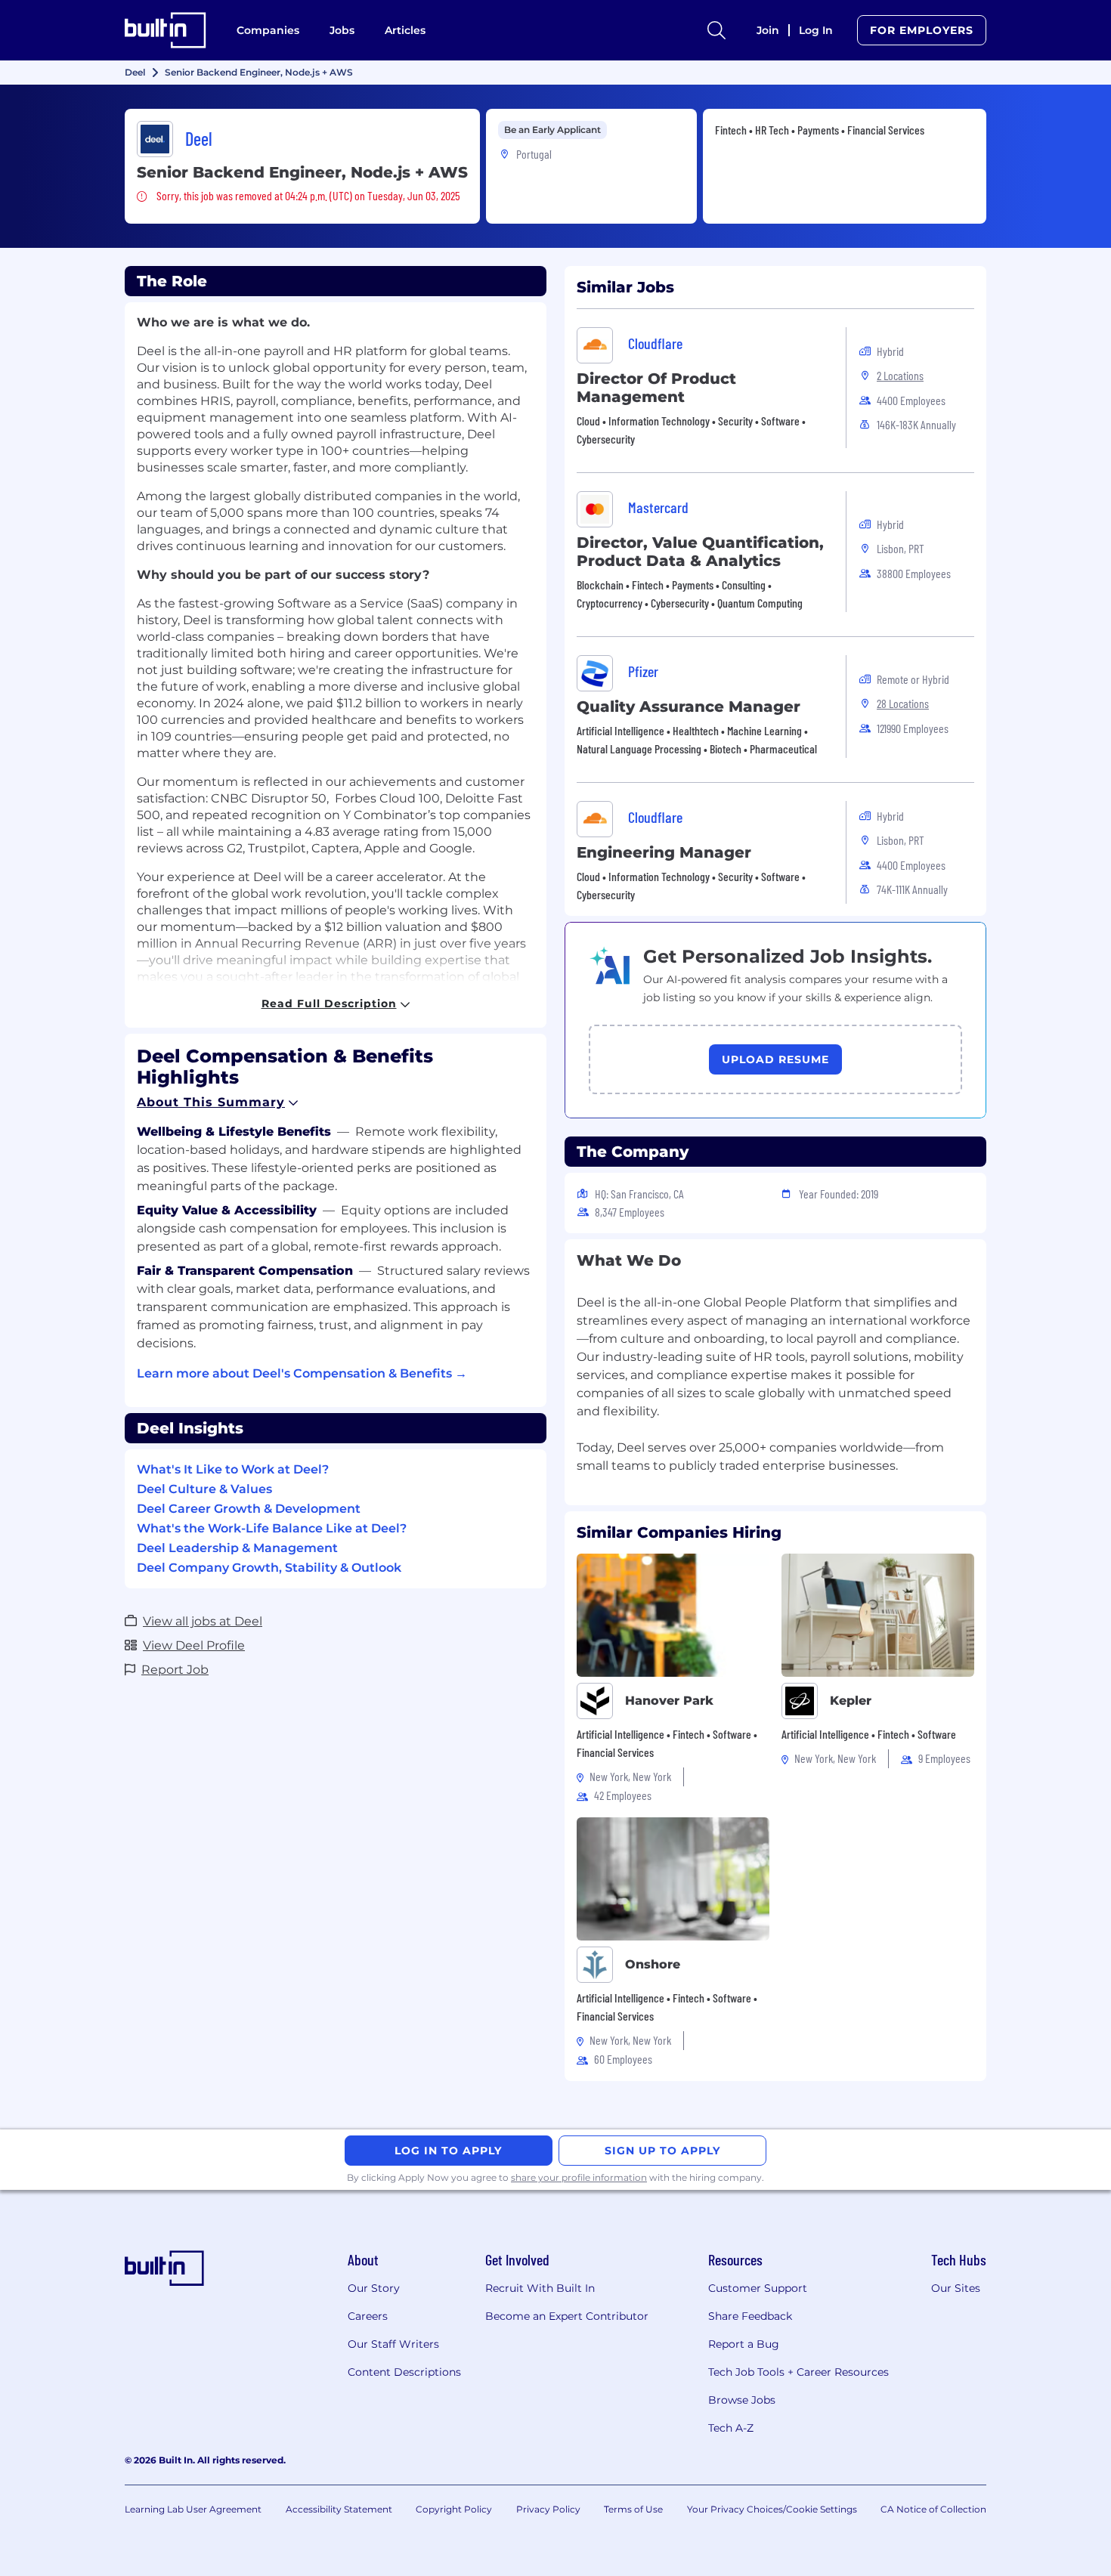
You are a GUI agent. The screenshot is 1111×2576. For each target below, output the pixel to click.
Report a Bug (744, 2344)
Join (768, 30)
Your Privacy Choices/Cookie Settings (772, 2509)
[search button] (716, 30)
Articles (405, 30)
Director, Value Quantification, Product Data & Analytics (700, 552)
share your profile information (579, 2177)
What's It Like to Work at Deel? (233, 1469)
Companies (268, 30)
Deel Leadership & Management (237, 1548)
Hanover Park (669, 1701)
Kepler (851, 1701)
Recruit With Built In (540, 2288)
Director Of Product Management (656, 388)
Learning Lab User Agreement (193, 2509)
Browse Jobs (742, 2400)
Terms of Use (633, 2509)
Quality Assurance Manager (689, 707)
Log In (816, 30)
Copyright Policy (454, 2509)
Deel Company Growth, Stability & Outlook (269, 1568)
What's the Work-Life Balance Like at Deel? (272, 1528)
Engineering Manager (664, 852)
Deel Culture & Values (204, 1489)
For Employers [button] (922, 30)
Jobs (342, 30)
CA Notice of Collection (933, 2509)
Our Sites (956, 2288)
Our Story (374, 2288)
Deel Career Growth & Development (249, 1509)
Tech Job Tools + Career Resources (798, 2372)
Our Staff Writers (393, 2344)
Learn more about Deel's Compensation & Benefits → (302, 1373)
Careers (368, 2316)
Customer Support (758, 2288)
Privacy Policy (548, 2509)
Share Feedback (750, 2316)
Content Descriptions (404, 2372)
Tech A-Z (731, 2428)
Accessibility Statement (339, 2509)
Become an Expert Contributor (567, 2316)
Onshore (653, 1964)
